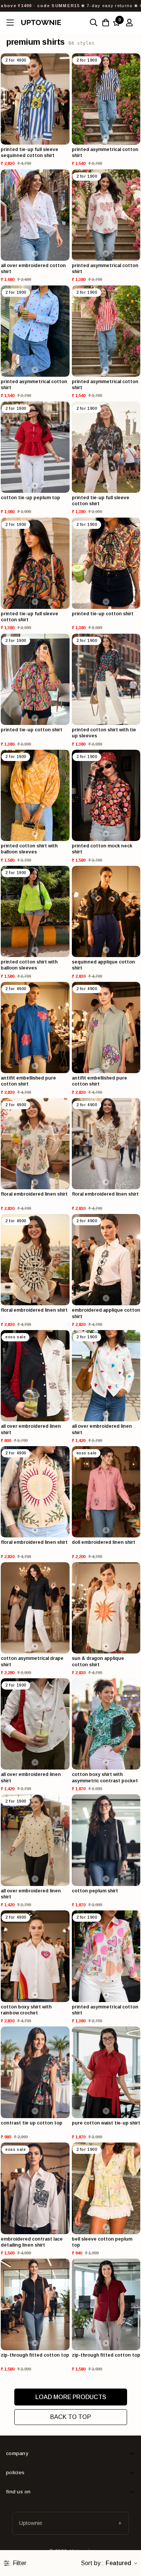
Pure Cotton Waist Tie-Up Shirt (106, 2123)
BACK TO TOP (70, 2417)
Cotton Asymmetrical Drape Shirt (32, 1661)
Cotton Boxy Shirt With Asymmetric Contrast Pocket (105, 1777)
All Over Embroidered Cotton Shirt (33, 269)
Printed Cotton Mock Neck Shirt (102, 849)
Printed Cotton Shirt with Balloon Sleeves (29, 849)
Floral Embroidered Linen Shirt (34, 1194)
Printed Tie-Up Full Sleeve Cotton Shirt (101, 501)
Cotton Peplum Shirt (95, 1891)
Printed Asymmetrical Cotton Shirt (105, 153)
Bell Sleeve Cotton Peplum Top (102, 2242)
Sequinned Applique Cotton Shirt (103, 965)
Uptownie (31, 2523)
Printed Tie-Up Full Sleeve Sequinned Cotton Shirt (30, 153)
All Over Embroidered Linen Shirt (31, 1429)
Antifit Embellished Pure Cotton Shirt (28, 1081)
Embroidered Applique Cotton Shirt (106, 1313)
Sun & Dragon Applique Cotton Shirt (98, 1661)
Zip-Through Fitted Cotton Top (35, 2355)
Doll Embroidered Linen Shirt (104, 1542)
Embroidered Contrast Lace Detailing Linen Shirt (32, 2242)
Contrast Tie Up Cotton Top (32, 2123)
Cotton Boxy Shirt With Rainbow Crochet (26, 2010)
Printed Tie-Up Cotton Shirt (103, 614)
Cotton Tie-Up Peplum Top (30, 498)
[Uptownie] (41, 22)
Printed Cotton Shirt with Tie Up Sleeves (104, 733)
